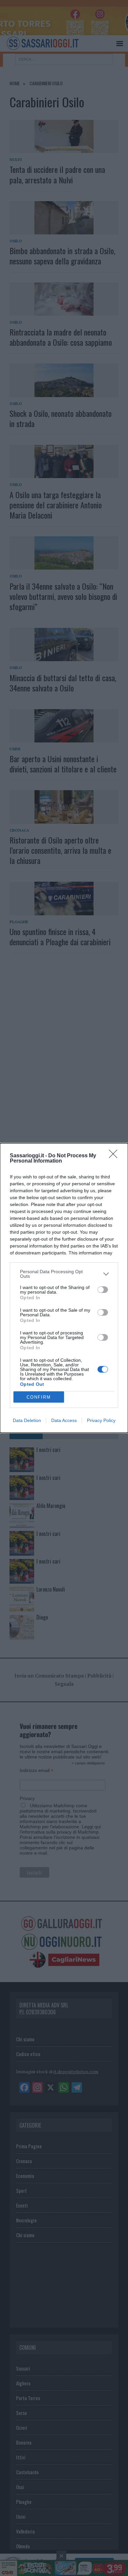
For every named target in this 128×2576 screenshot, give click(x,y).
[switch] (103, 1290)
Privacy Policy (101, 1420)
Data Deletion (27, 1420)
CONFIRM (39, 1397)
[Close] (115, 1156)
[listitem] (64, 1274)
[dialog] (64, 1288)
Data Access (64, 1420)
